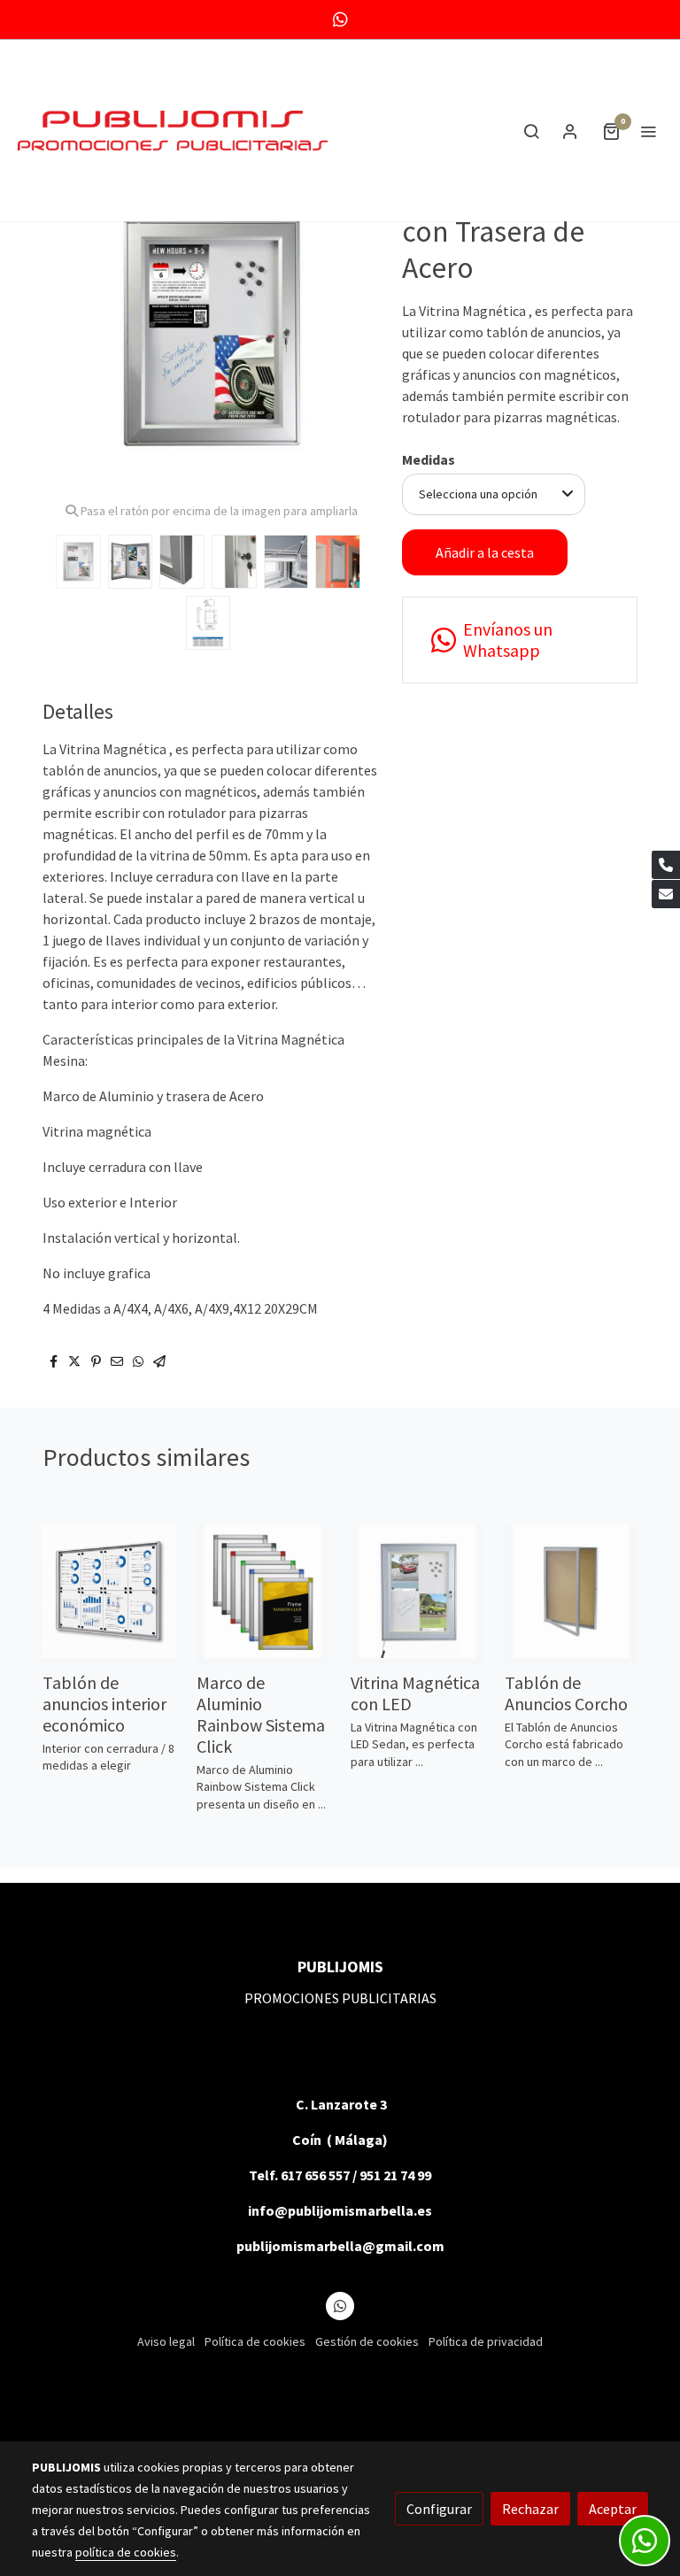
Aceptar (613, 2509)
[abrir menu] (648, 131)
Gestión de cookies (367, 2341)
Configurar (439, 2509)
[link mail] (666, 894)
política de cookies (126, 2552)
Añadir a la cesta (485, 552)
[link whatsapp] (340, 18)
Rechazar (530, 2509)
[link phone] (666, 865)
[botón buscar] (531, 131)
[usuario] (570, 131)
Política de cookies (255, 2341)
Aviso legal (166, 2341)
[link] (173, 131)
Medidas (429, 459)
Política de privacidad (486, 2341)
